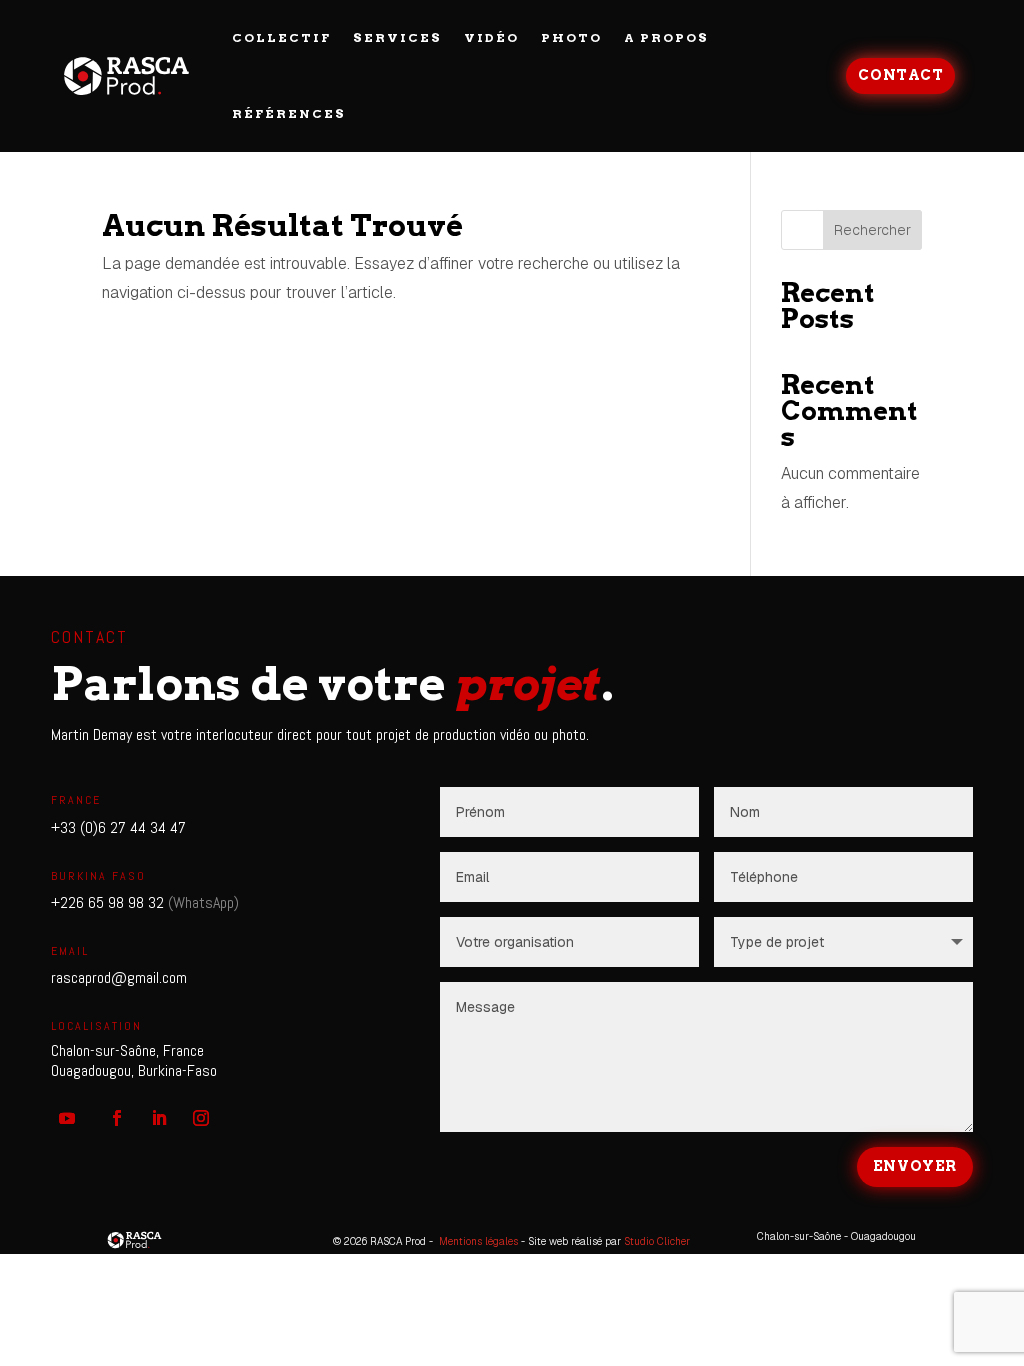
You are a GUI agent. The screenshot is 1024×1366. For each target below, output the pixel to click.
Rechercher (872, 230)
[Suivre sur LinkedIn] (159, 1118)
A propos (666, 37)
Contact (900, 75)
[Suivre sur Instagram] (201, 1118)
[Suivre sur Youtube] (67, 1118)
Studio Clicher (657, 1241)
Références (289, 113)
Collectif (281, 37)
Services (397, 37)
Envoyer (915, 1166)
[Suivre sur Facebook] (117, 1118)
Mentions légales (478, 1241)
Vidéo (491, 37)
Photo (571, 37)
